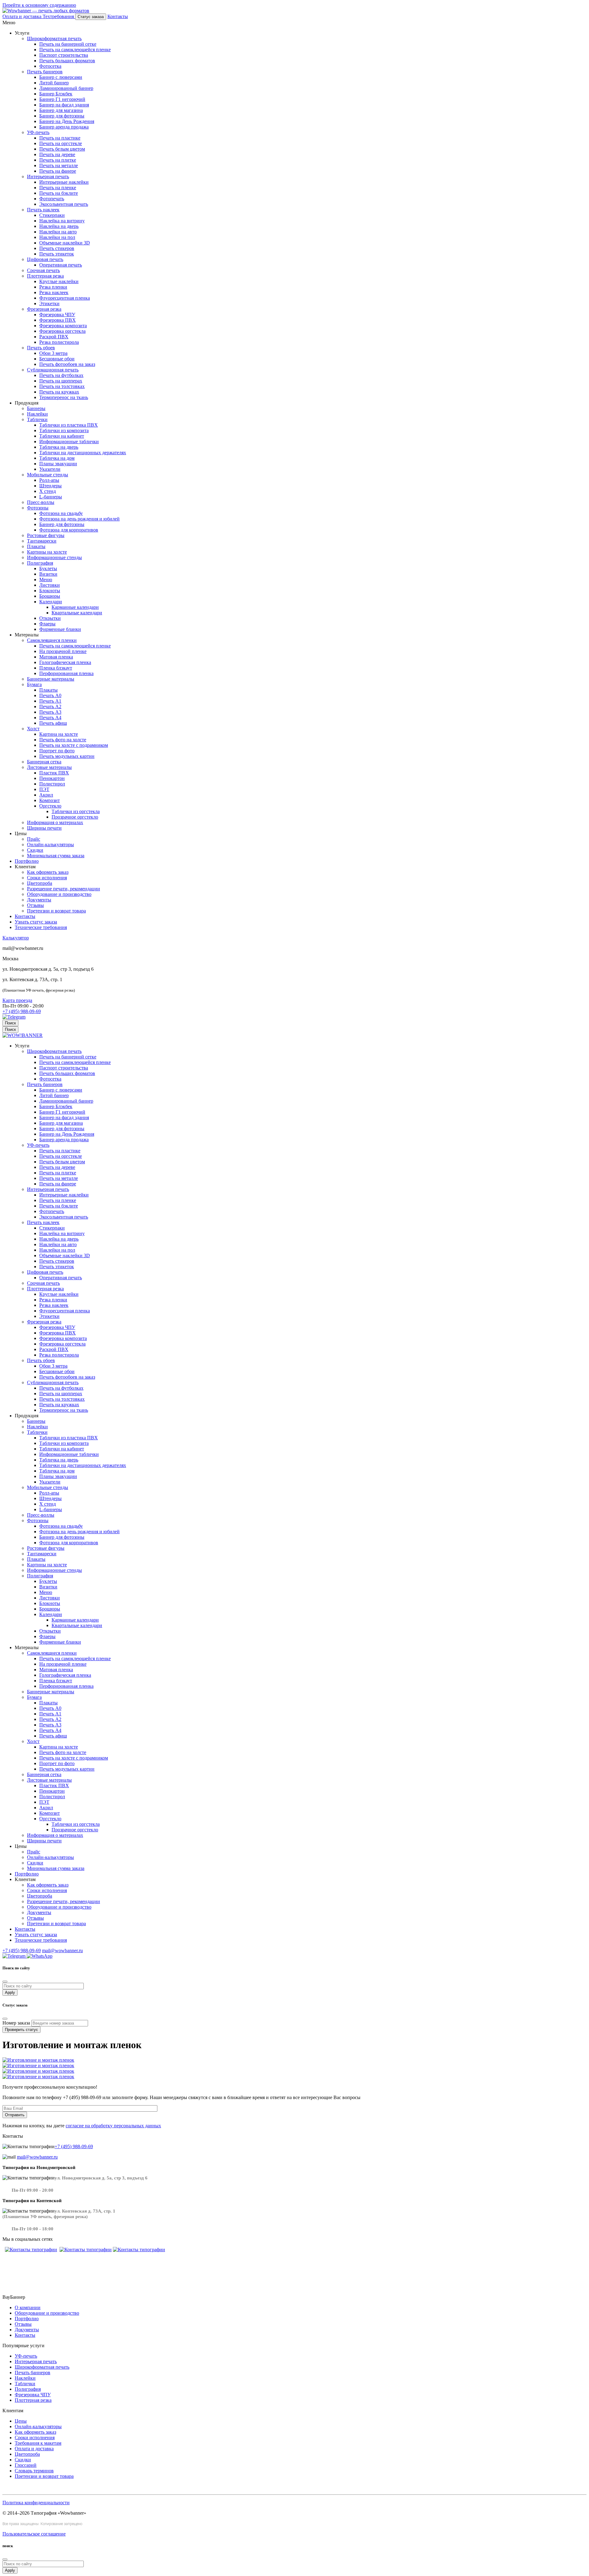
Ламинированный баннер (66, 88)
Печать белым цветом (62, 149)
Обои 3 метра (53, 353)
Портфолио (27, 861)
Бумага (34, 684)
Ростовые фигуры (46, 535)
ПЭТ (44, 789)
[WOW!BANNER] (23, 1035)
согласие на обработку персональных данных (113, 2126)
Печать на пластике (60, 138)
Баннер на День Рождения (67, 121)
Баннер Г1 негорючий (62, 99)
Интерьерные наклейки (64, 182)
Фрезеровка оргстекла (62, 331)
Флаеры (47, 624)
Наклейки (37, 414)
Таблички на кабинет (62, 436)
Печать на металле (59, 165)
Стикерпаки (52, 215)
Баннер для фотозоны (62, 116)
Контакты (25, 916)
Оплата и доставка (34, 2449)
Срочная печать (43, 270)
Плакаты (36, 546)
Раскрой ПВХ (54, 337)
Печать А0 (50, 695)
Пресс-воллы (41, 502)
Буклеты (48, 568)
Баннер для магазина (61, 110)
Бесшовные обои (57, 359)
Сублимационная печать (53, 370)
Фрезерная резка (44, 309)
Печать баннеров (45, 72)
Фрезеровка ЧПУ (57, 315)
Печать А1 (50, 701)
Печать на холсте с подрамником (74, 745)
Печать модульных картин (67, 756)
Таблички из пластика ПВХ (69, 425)
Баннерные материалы (51, 679)
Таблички (37, 419)
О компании (28, 2307)
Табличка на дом (57, 458)
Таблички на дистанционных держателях (83, 453)
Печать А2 (50, 706)
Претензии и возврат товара (56, 911)
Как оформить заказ (48, 872)
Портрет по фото (57, 751)
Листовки (50, 585)
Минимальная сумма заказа (56, 856)
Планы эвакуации (58, 464)
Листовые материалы (49, 767)
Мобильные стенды (48, 475)
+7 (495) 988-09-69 (22, 1011)
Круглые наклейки (59, 281)
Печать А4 (50, 718)
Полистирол (52, 784)
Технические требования (41, 927)
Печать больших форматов (67, 61)
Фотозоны (38, 508)
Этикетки (49, 303)
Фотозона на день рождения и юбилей (79, 519)
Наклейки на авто (58, 232)
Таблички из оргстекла (76, 811)
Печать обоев (41, 348)
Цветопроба (40, 883)
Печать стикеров (57, 248)
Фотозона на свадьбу (61, 513)
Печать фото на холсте (63, 740)
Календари (51, 602)
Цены (21, 2421)
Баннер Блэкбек (56, 94)
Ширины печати (44, 828)
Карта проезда (17, 1000)
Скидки (35, 850)
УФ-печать (38, 132)
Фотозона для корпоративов (69, 530)
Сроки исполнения (47, 878)
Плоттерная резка (45, 276)
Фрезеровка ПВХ (58, 320)
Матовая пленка (56, 657)
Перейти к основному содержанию (39, 5)
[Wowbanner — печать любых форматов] (46, 11)
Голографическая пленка (65, 662)
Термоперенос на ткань (64, 397)
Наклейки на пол (57, 237)
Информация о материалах (55, 822)
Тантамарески (42, 541)
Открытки (50, 618)
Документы (39, 900)
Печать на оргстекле (61, 143)
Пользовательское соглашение (34, 2534)
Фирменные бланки (60, 629)
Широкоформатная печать (54, 38)
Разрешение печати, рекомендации (64, 889)
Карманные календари (75, 607)
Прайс (34, 839)
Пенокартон (52, 778)
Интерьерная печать (48, 177)
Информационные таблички (69, 441)
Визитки (48, 574)
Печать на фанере (58, 171)
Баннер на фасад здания (64, 105)
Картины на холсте (47, 552)
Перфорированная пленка (66, 673)
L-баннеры (51, 497)
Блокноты (50, 591)
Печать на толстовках (62, 386)
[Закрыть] (5, 1982)
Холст (33, 729)
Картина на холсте (59, 734)
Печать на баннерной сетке (68, 44)
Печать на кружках (59, 392)
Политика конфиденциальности (36, 2503)
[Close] (5, 2559)
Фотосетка (50, 66)
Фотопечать (52, 199)
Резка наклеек (54, 292)
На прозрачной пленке (63, 651)
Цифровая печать (45, 259)
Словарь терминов (34, 2471)
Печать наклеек (43, 210)
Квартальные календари (77, 613)
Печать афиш (53, 723)
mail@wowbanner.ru (62, 1950)
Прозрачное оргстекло (75, 817)
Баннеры (36, 408)
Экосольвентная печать (64, 204)
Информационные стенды (54, 557)
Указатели (50, 469)
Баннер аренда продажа (64, 127)
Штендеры (50, 486)
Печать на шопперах (61, 381)
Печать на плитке (58, 160)
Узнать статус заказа (36, 922)
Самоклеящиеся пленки (52, 640)
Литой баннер (54, 83)
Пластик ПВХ (54, 773)
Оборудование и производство (59, 894)
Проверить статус (21, 2030)
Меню (46, 580)
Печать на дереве (57, 154)
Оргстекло (50, 806)
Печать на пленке (58, 188)
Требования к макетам (38, 2443)
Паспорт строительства (64, 55)
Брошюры (50, 596)
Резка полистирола (59, 342)
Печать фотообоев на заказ (67, 364)
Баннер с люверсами (61, 77)
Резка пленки (53, 287)
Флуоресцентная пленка (65, 298)
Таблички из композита (64, 430)
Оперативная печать (61, 265)
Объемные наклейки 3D (65, 243)
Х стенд (48, 491)
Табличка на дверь (59, 447)
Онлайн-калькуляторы (50, 845)
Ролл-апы (49, 480)
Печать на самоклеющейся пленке (75, 50)
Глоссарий (26, 2465)
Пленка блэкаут (56, 668)
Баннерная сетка (44, 762)
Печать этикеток (57, 254)
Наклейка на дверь (59, 226)
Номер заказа (16, 2023)
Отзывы (35, 905)
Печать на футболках (61, 375)
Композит (50, 800)
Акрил (46, 795)
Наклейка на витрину (62, 221)
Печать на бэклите (59, 193)
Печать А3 (50, 712)
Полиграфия (40, 563)
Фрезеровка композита (63, 326)
